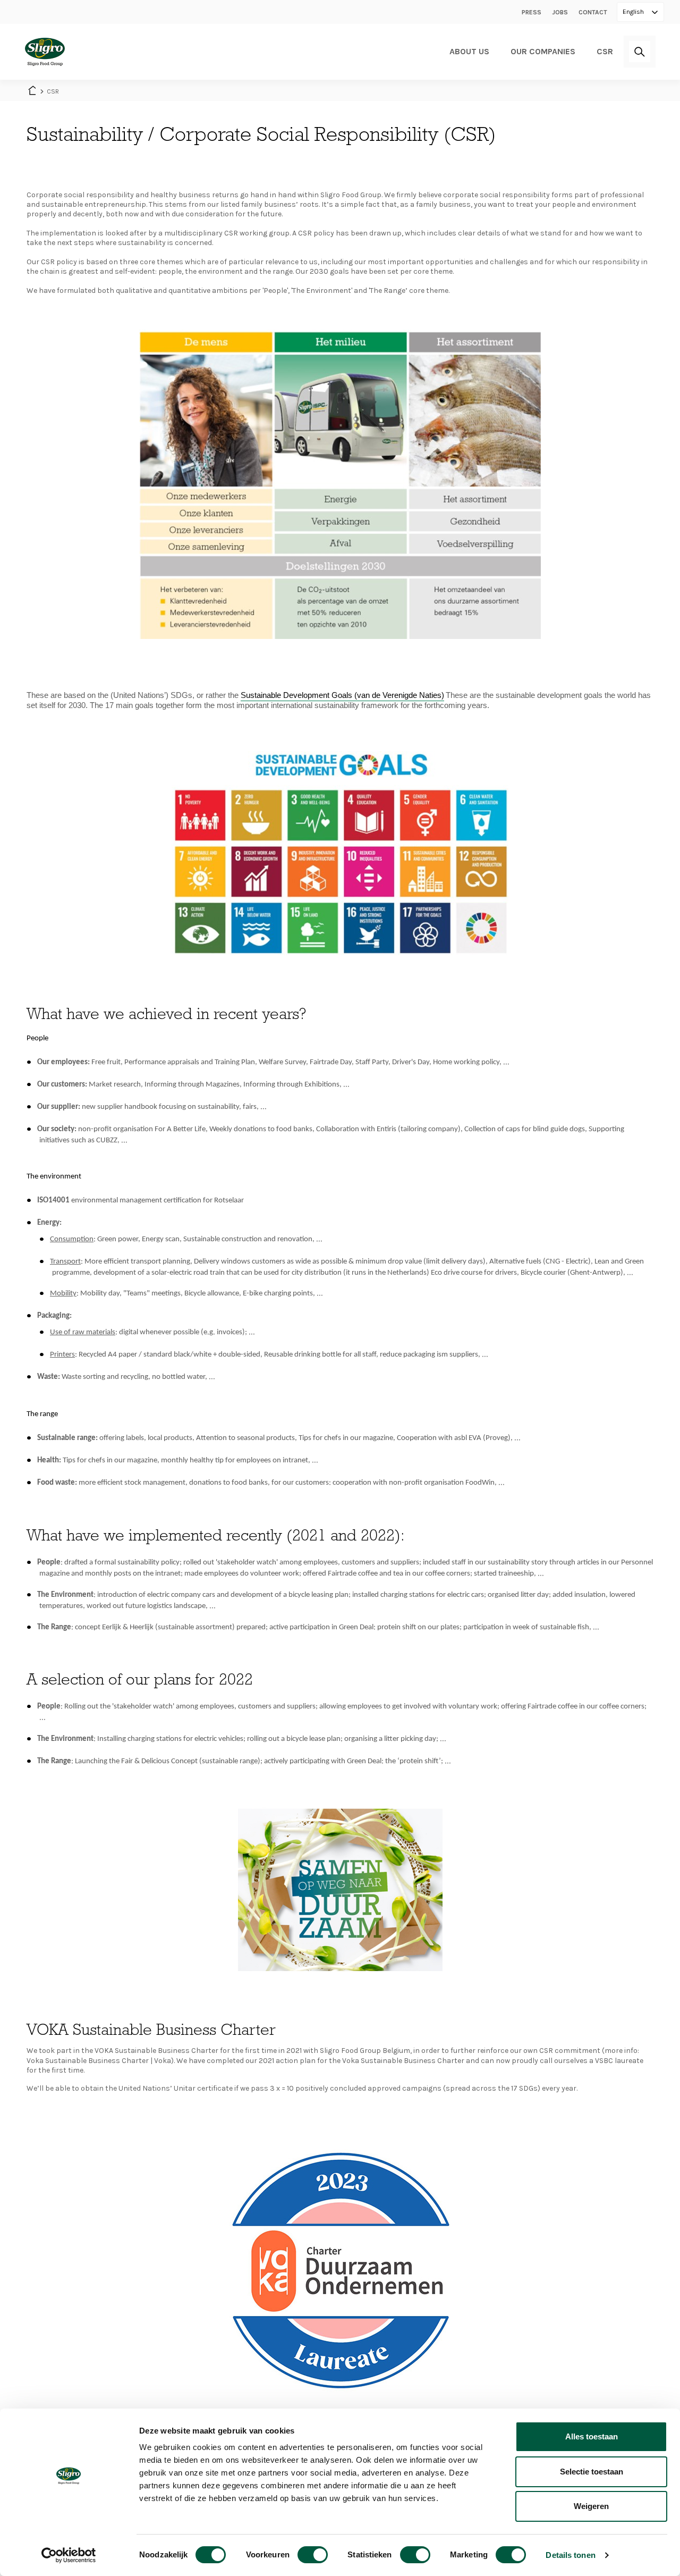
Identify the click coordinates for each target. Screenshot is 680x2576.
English (634, 12)
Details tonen (570, 2555)
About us (469, 51)
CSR (605, 51)
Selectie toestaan (592, 2472)
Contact (593, 12)
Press (532, 12)
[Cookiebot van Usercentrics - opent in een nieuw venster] (69, 2555)
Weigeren (591, 2506)
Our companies (543, 51)
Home (32, 91)
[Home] (45, 52)
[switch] (313, 2555)
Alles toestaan (592, 2436)
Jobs (560, 12)
